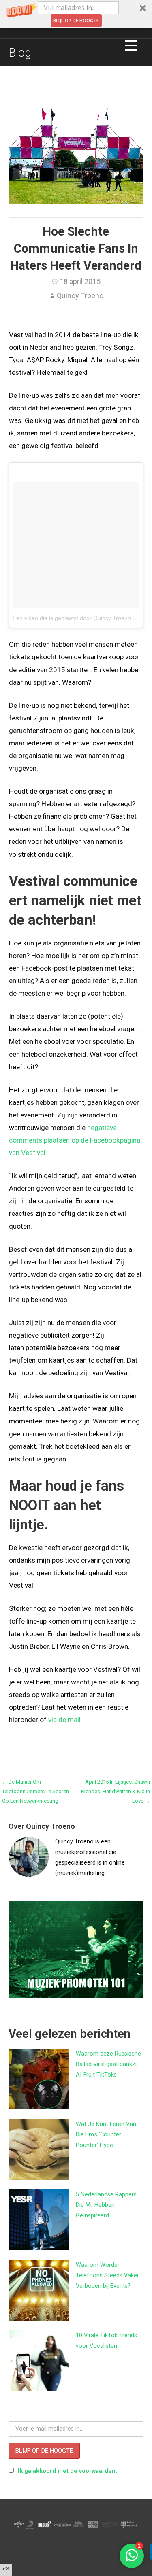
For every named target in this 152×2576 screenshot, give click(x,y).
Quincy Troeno (80, 296)
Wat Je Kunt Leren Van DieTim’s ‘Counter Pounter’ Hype (106, 2135)
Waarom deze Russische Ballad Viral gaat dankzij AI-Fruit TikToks (108, 2064)
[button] (76, 14)
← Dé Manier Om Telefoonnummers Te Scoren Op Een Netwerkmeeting (35, 1791)
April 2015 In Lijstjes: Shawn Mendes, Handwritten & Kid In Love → (116, 1791)
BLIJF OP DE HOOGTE (76, 20)
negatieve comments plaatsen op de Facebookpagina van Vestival (75, 1140)
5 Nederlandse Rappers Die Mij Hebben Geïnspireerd (106, 2205)
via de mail (64, 1720)
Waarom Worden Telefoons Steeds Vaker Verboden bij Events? (107, 2276)
